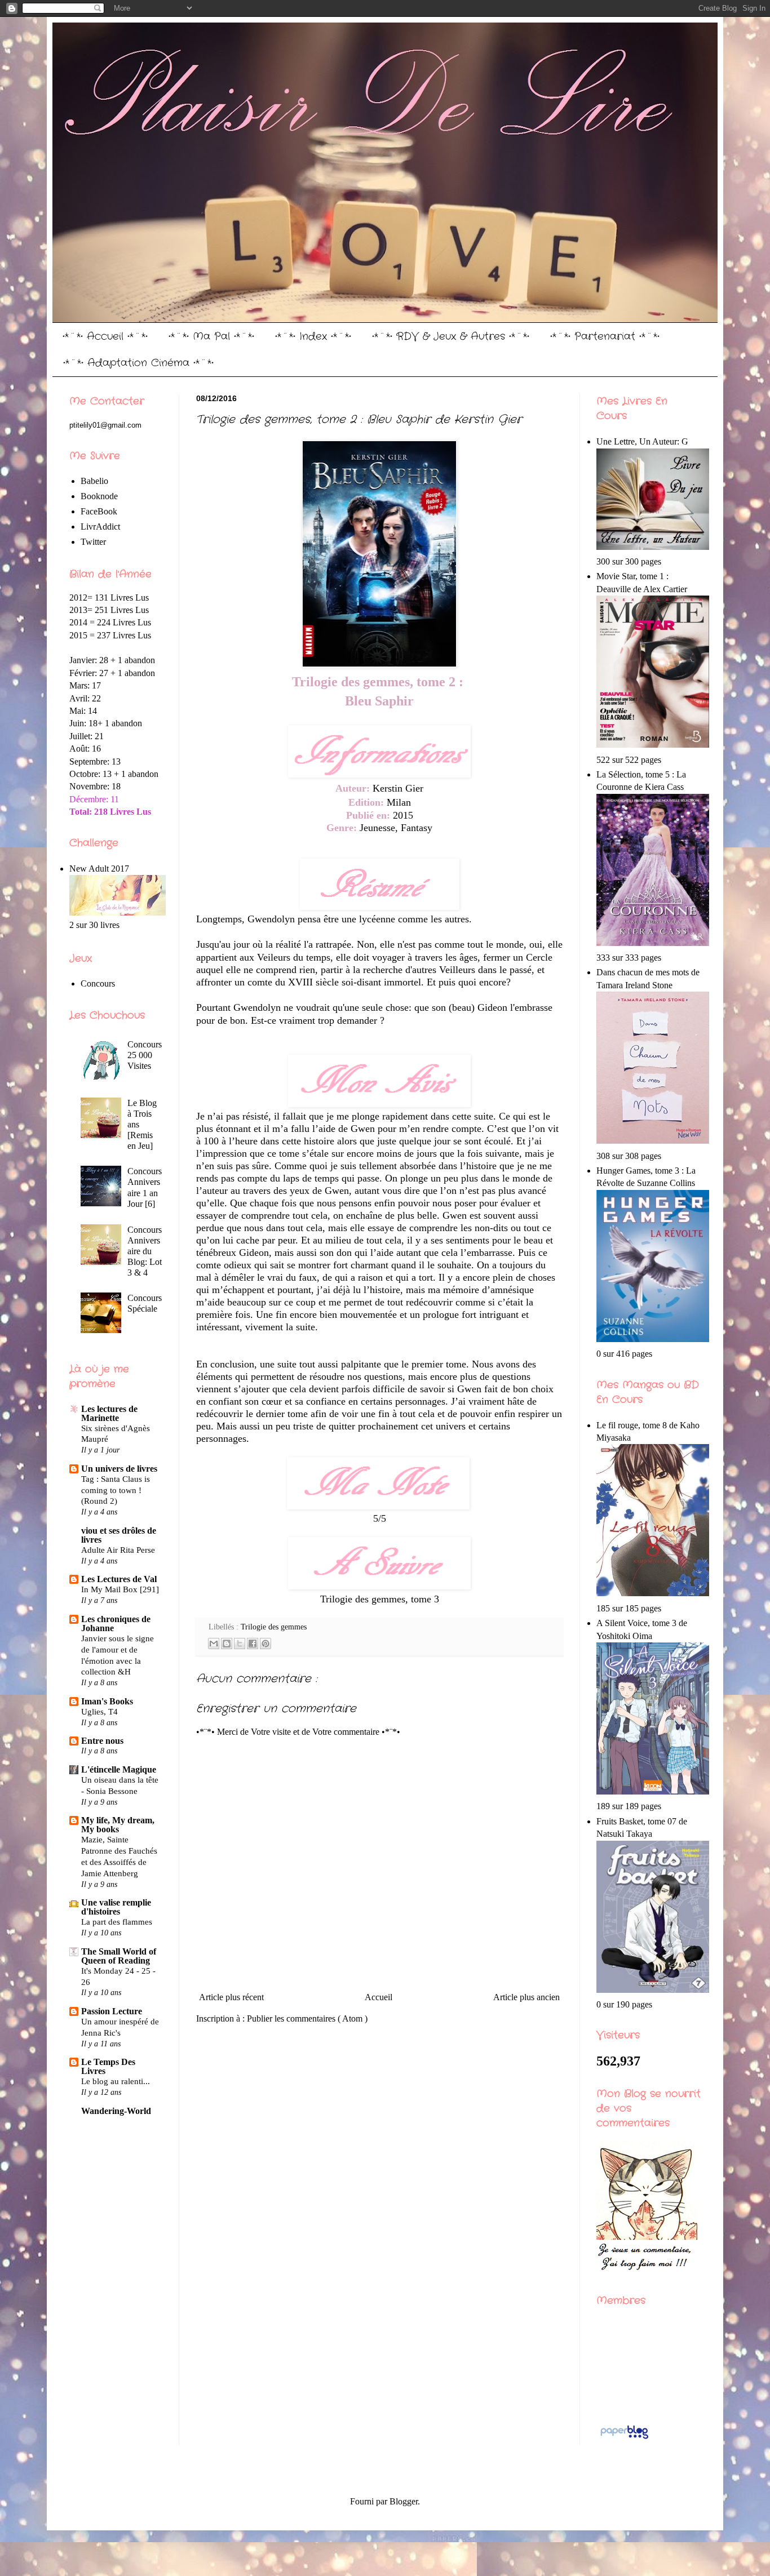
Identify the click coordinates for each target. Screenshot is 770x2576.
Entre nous (102, 1741)
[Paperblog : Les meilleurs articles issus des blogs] (624, 2438)
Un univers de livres (119, 1469)
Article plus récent (231, 1997)
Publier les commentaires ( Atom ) (307, 2018)
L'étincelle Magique (119, 1769)
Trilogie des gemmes (274, 1627)
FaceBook (99, 511)
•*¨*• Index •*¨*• (313, 336)
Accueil (379, 1997)
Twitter (93, 542)
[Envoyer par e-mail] (214, 1644)
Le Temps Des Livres (108, 2066)
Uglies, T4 (99, 1711)
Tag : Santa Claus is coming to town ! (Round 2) (116, 1490)
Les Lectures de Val (119, 1579)
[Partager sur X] (240, 1644)
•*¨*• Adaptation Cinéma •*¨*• (138, 363)
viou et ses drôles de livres (119, 1535)
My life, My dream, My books (118, 1825)
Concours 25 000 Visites (145, 1055)
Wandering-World (116, 2111)
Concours (98, 983)
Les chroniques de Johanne (116, 1624)
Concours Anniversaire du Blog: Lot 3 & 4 (145, 1251)
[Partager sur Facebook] (253, 1644)
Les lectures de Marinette (109, 1413)
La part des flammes (117, 1922)
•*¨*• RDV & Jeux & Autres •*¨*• (451, 336)
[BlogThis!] (227, 1644)
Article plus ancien (526, 1997)
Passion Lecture (112, 2011)
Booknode (99, 496)
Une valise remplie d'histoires (116, 1907)
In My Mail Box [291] (120, 1589)
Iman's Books (107, 1701)
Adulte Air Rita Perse (118, 1550)
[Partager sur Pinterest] (265, 1644)
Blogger (404, 2501)
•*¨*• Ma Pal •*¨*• (211, 336)
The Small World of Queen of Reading (119, 1956)
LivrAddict (100, 527)
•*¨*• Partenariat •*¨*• (605, 336)
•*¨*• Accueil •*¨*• (105, 336)
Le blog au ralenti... (116, 2081)
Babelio (94, 481)
